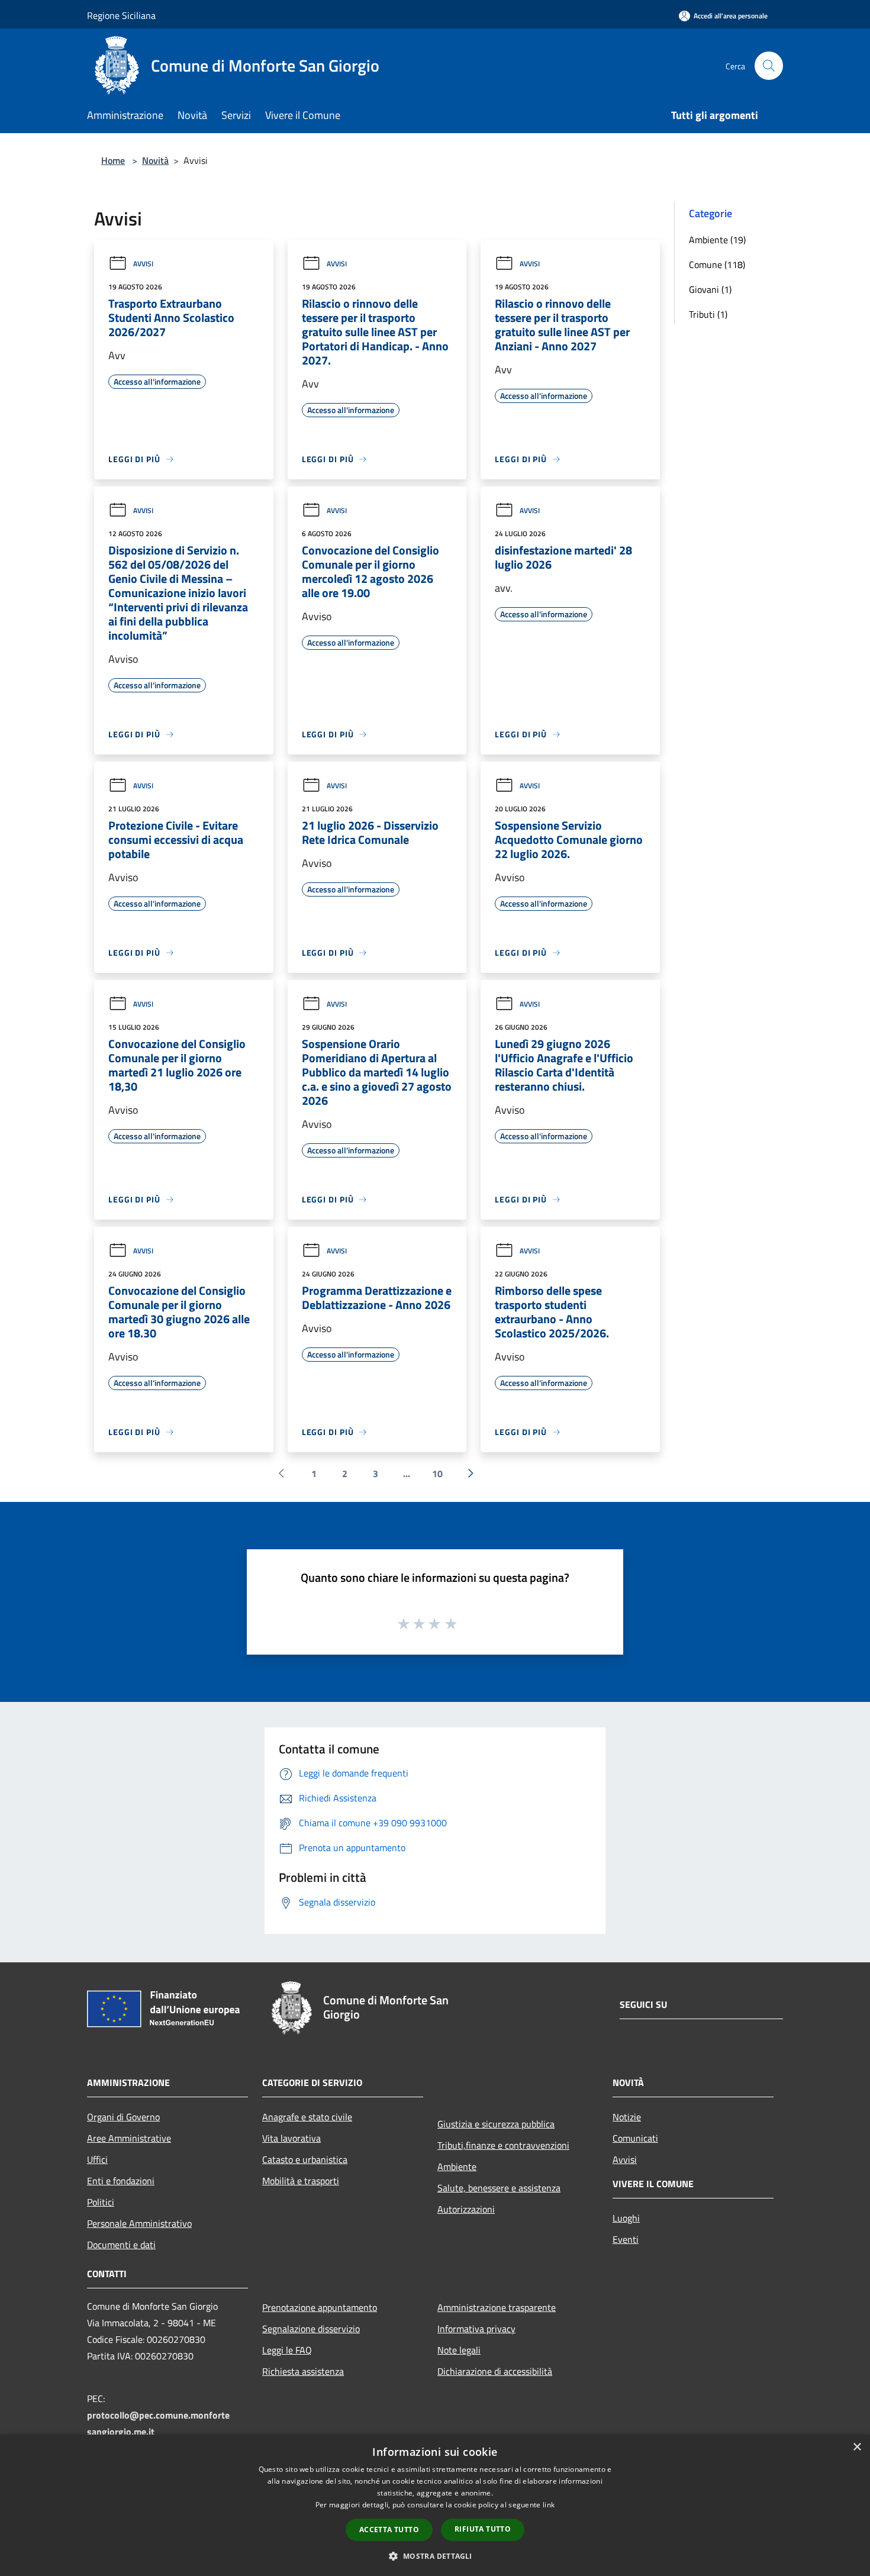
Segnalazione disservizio (311, 2329)
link (549, 2505)
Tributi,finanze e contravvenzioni (503, 2145)
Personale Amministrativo (139, 2223)
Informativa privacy (476, 2329)
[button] (435, 2556)
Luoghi (626, 2218)
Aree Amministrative (129, 2138)
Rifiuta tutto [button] (483, 2529)
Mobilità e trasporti (301, 2181)
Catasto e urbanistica (305, 2159)
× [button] (857, 2447)
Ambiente (457, 2166)
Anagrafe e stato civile (307, 2117)
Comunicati (635, 2138)
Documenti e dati (121, 2245)
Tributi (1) (708, 314)
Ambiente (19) (717, 240)
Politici (101, 2202)
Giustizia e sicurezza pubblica (496, 2124)
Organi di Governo (123, 2117)
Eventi (626, 2239)
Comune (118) (717, 265)
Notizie (627, 2117)
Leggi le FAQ (287, 2350)
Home (113, 160)
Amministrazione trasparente (497, 2307)
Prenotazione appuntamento (320, 2307)
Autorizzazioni (466, 2209)
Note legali (459, 2350)
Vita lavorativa (291, 2138)
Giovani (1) (710, 289)
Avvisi (143, 264)
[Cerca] (769, 66)
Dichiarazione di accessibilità (495, 2371)
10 (437, 1474)
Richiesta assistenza (303, 2371)
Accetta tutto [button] (389, 2530)
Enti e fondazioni (121, 2181)
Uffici (97, 2159)
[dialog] (435, 2505)
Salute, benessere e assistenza (499, 2188)
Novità (155, 160)
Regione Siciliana (121, 15)
